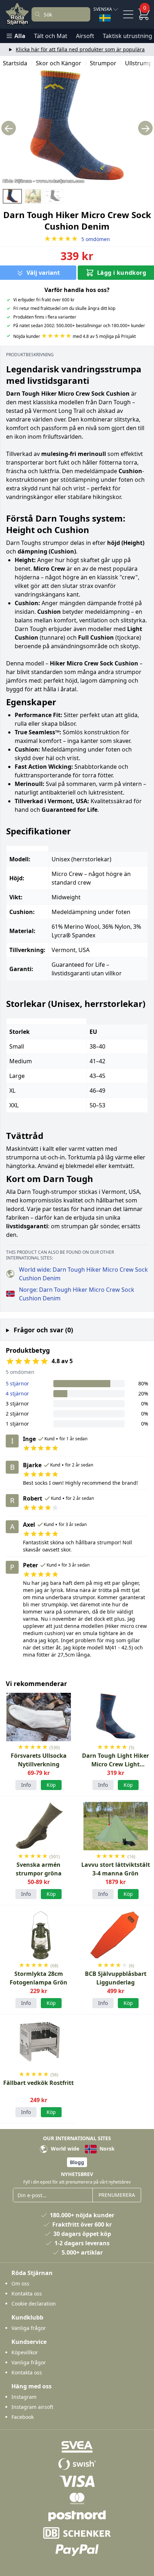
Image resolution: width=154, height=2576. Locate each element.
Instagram (24, 2397)
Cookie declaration (34, 2304)
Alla (20, 36)
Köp (51, 1785)
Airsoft (85, 36)
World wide (64, 2149)
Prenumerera (117, 2195)
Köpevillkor (25, 2352)
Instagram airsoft (32, 2407)
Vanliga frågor (29, 2328)
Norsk (106, 2149)
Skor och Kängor (59, 63)
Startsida (15, 63)
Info (26, 1785)
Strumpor (103, 63)
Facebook (23, 2417)
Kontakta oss (27, 2294)
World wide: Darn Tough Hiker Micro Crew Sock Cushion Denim (83, 1274)
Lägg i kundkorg (122, 273)
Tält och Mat (51, 36)
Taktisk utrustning (127, 36)
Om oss (20, 2283)
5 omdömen (77, 239)
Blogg (77, 2162)
